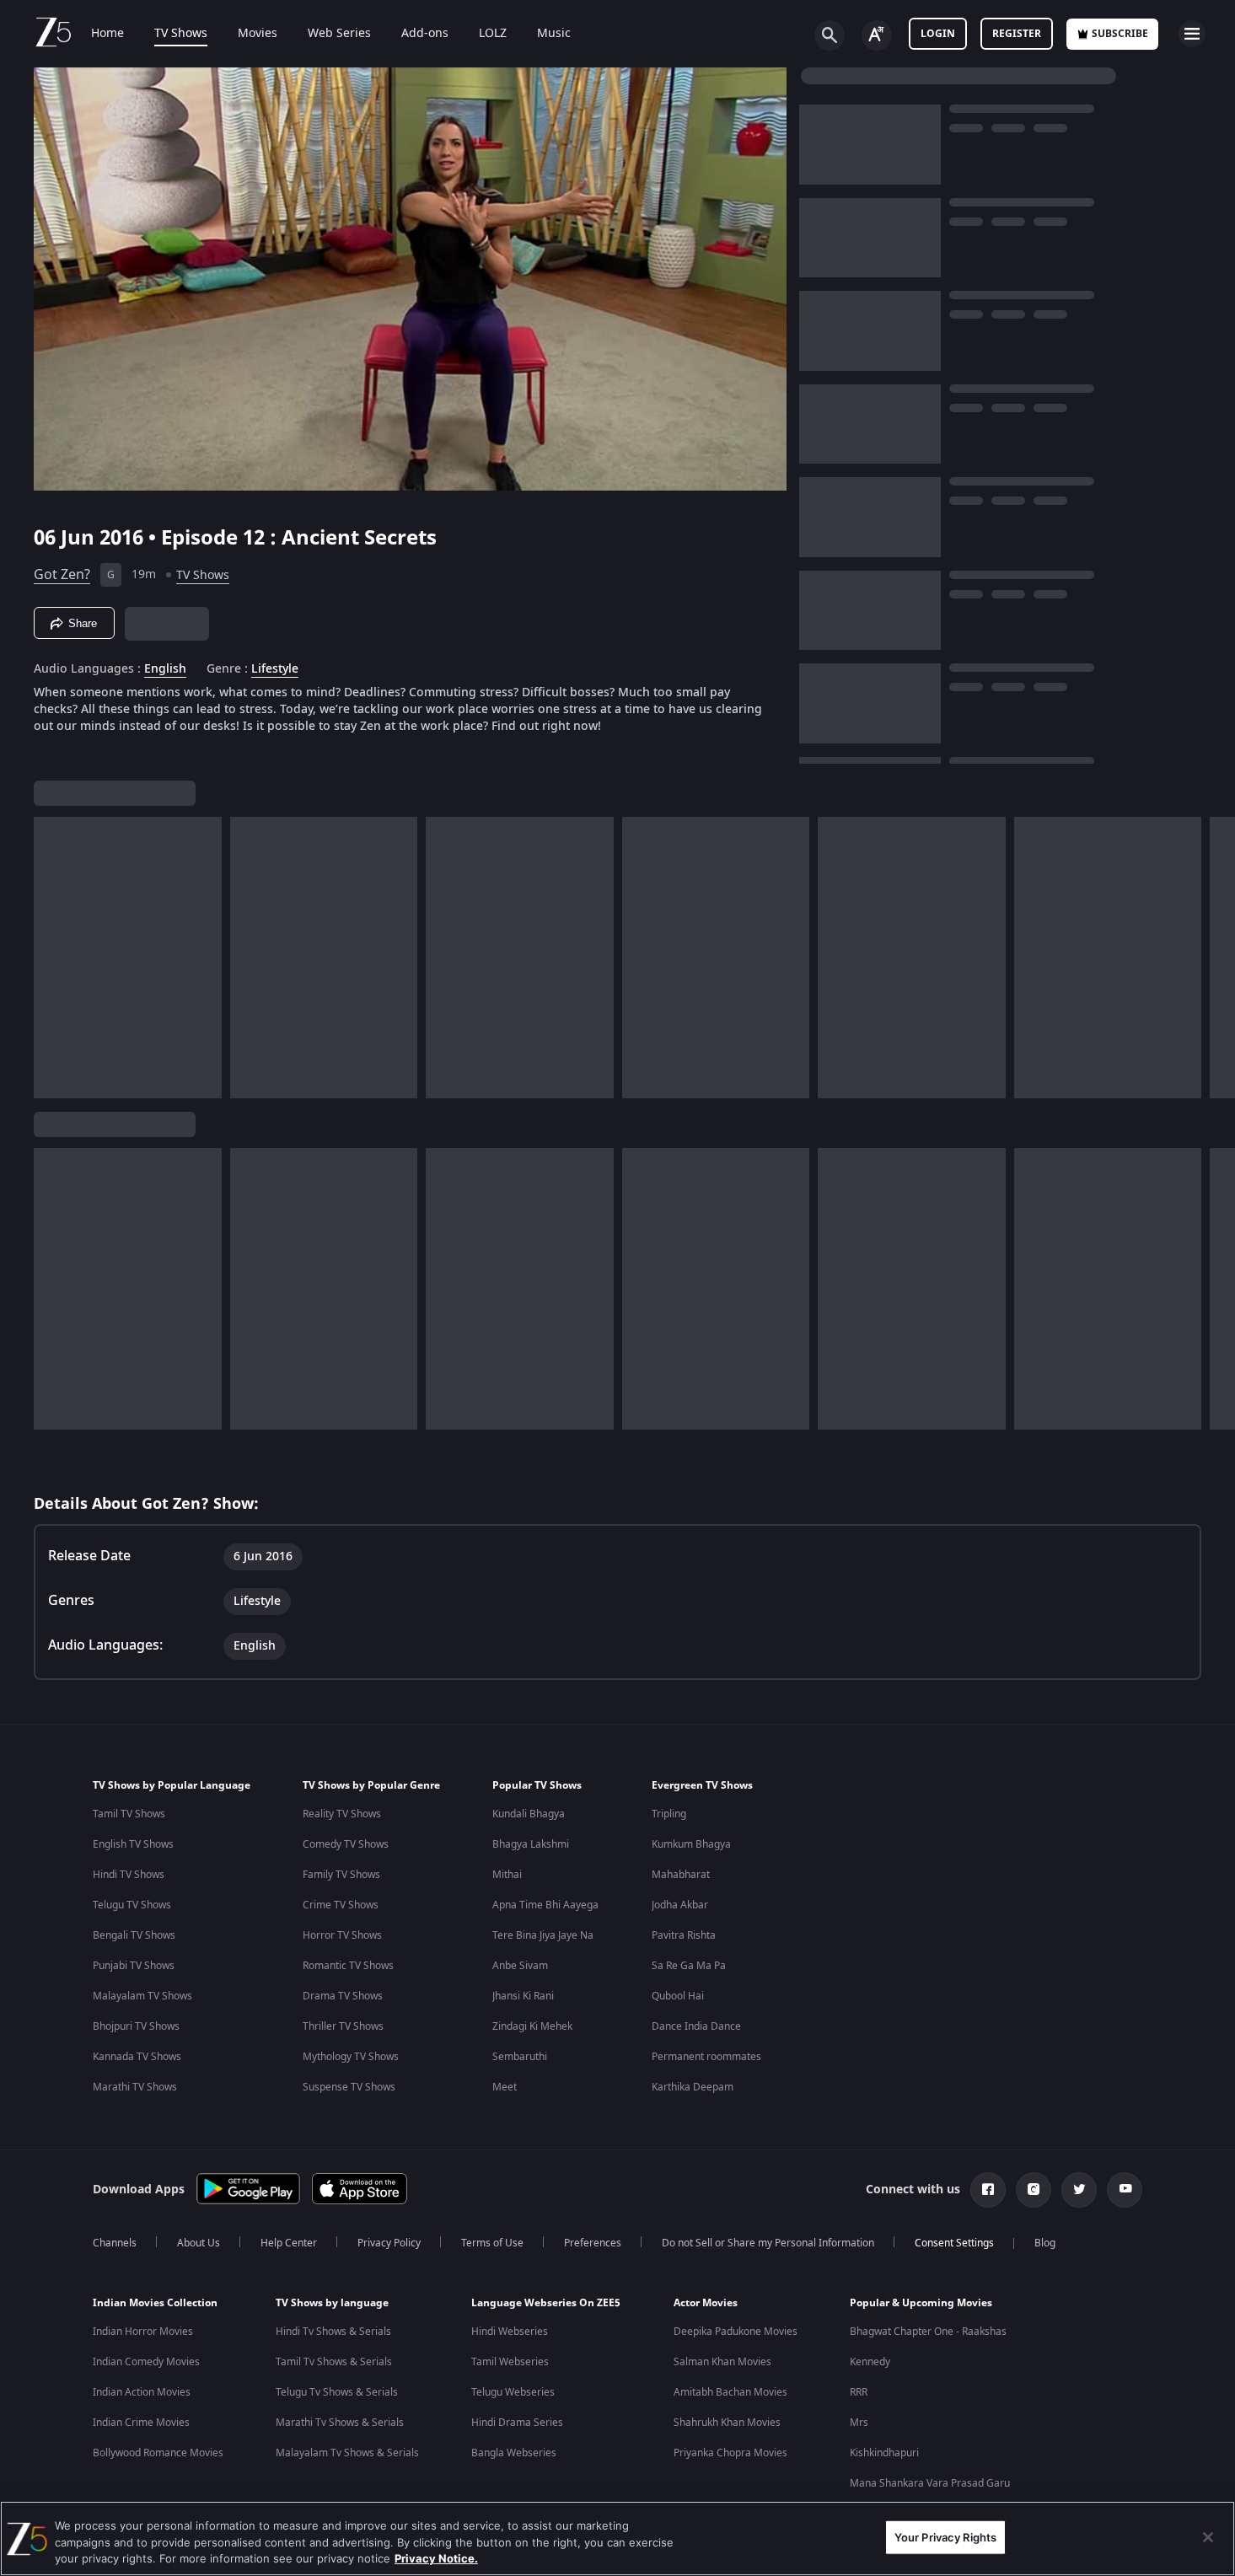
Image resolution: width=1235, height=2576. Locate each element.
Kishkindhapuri (884, 2453)
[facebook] (988, 2190)
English (165, 669)
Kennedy (870, 2362)
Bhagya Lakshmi (531, 1844)
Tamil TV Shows (129, 1814)
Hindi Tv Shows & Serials (333, 2332)
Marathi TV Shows (135, 2087)
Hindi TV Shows (129, 1875)
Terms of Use (492, 2243)
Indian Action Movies (142, 2392)
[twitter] (1079, 2190)
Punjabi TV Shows (134, 1966)
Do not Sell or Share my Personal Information (768, 2243)
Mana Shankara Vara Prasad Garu (930, 2483)
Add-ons (425, 34)
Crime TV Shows (341, 1905)
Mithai (507, 1875)
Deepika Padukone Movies (736, 2332)
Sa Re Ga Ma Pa (689, 1966)
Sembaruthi (520, 2057)
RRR (859, 2392)
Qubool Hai (678, 1996)
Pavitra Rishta (684, 1935)
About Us (199, 2243)
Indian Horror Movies (143, 2332)
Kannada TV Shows (137, 2057)
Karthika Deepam (693, 2087)
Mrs (859, 2423)
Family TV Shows (341, 1875)
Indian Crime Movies (141, 2423)
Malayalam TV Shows (142, 1996)
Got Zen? (62, 575)
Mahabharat (681, 1875)
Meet (505, 2087)
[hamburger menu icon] (1192, 34)
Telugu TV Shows (132, 1905)
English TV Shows (133, 1844)
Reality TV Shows (342, 1814)
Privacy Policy (389, 2243)
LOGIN (938, 34)
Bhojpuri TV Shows (136, 2026)
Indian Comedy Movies (146, 2362)
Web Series (339, 34)
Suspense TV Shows (349, 2087)
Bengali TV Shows (134, 1935)
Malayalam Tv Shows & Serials (347, 2453)
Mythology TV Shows (351, 2057)
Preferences (593, 2243)
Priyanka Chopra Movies (730, 2453)
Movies (258, 34)
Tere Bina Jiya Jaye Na (543, 1935)
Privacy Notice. (436, 2558)
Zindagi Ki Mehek (532, 2026)
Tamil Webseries (510, 2362)
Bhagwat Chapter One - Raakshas (928, 2332)
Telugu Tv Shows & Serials (337, 2392)
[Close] (1208, 2537)
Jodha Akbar (680, 1905)
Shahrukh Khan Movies (727, 2423)
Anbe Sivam (520, 1966)
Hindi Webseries (510, 2332)
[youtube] (1125, 2190)
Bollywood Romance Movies (158, 2453)
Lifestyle (275, 669)
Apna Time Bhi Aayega (545, 1905)
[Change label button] (877, 35)
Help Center (289, 2243)
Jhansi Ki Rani (523, 1996)
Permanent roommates (706, 2057)
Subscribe (1120, 34)
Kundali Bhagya (529, 1814)
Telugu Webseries (513, 2392)
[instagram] (1034, 2190)
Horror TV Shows (342, 1935)
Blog (1045, 2243)
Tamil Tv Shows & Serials (334, 2362)
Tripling (669, 1814)
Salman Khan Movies (722, 2362)
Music (554, 34)
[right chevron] (1217, 958)
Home (107, 34)
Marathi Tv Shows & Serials (340, 2423)
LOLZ (493, 34)
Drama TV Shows (343, 1996)
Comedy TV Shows (346, 1844)
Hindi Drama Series (517, 2423)
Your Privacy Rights (945, 2536)
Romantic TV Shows (348, 1966)
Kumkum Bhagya (691, 1844)
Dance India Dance (696, 2026)
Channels (115, 2243)
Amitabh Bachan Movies (730, 2392)
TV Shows (181, 34)
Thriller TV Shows (343, 2026)
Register (1017, 34)
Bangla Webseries (514, 2453)
